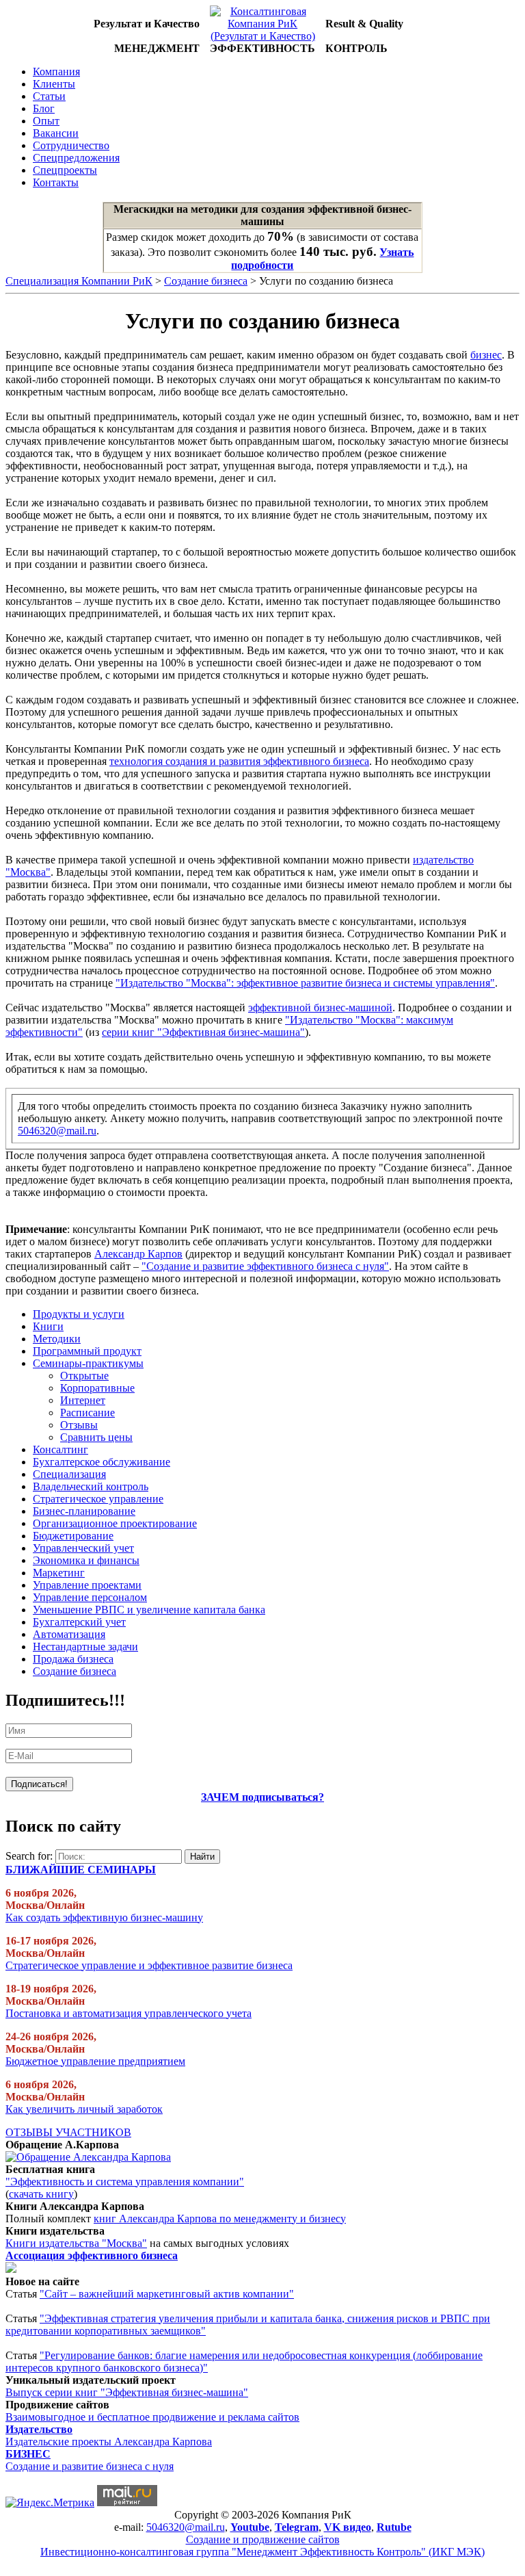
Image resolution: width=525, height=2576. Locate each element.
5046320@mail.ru (57, 1131)
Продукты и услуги (79, 1314)
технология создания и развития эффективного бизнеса (239, 761)
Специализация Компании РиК (79, 281)
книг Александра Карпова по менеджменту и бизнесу (220, 2219)
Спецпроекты (65, 170)
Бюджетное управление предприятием (95, 2061)
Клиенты (54, 84)
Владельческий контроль (91, 1486)
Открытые (84, 1376)
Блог (44, 108)
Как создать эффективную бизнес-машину (104, 1917)
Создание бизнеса (206, 281)
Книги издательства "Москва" (76, 2243)
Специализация (69, 1474)
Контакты (56, 182)
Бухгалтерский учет (79, 1622)
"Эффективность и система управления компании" (125, 2182)
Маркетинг (59, 1573)
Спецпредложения (76, 158)
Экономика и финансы (86, 1560)
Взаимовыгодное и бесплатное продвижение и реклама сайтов (152, 2417)
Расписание (87, 1413)
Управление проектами (87, 1585)
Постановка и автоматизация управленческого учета (129, 2013)
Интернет (83, 1400)
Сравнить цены (96, 1437)
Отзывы (79, 1425)
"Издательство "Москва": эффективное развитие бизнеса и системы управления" (305, 983)
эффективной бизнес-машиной (320, 1007)
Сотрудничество (71, 145)
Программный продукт (87, 1351)
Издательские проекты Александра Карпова (109, 2442)
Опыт (46, 121)
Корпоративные (97, 1388)
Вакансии (56, 133)
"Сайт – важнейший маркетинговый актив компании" (167, 2294)
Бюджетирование (73, 1536)
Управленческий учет (83, 1548)
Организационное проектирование (115, 1523)
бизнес (486, 355)
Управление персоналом (90, 1597)
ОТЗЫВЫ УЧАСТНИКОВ (68, 2132)
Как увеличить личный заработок (84, 2109)
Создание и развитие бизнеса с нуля (90, 2466)
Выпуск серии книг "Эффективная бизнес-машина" (127, 2392)
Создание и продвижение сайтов (263, 2539)
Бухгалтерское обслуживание (102, 1462)
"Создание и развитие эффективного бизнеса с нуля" (265, 1266)
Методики (57, 1339)
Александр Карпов (138, 1254)
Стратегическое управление (98, 1499)
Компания (56, 71)
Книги (48, 1326)
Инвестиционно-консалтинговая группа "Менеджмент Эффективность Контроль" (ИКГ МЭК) (262, 2552)
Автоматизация (69, 1634)
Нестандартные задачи (85, 1647)
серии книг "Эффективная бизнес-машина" (203, 1032)
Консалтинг (60, 1449)
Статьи (49, 96)
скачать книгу (41, 2194)
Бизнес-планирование (84, 1511)
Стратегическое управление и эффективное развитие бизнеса (149, 1965)
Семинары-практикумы (88, 1363)
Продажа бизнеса (73, 1659)
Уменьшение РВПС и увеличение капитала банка (149, 1610)
